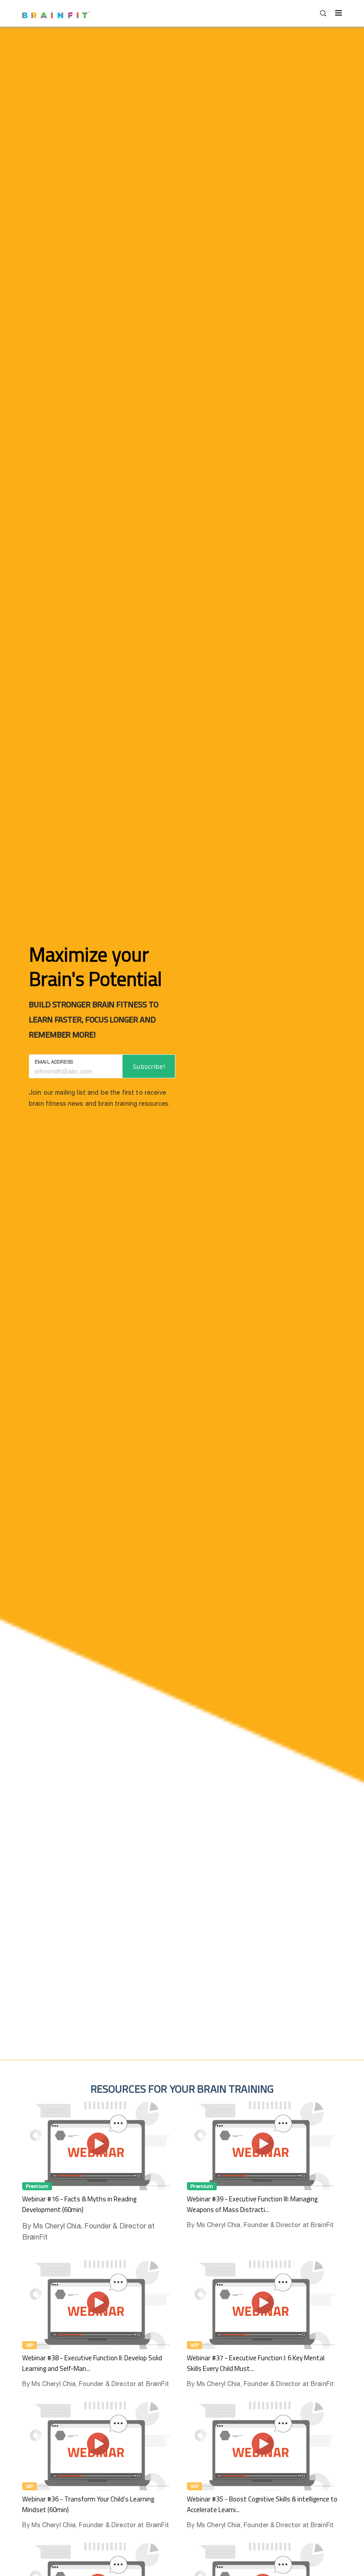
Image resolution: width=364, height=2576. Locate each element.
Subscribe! (149, 1066)
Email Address (54, 1062)
